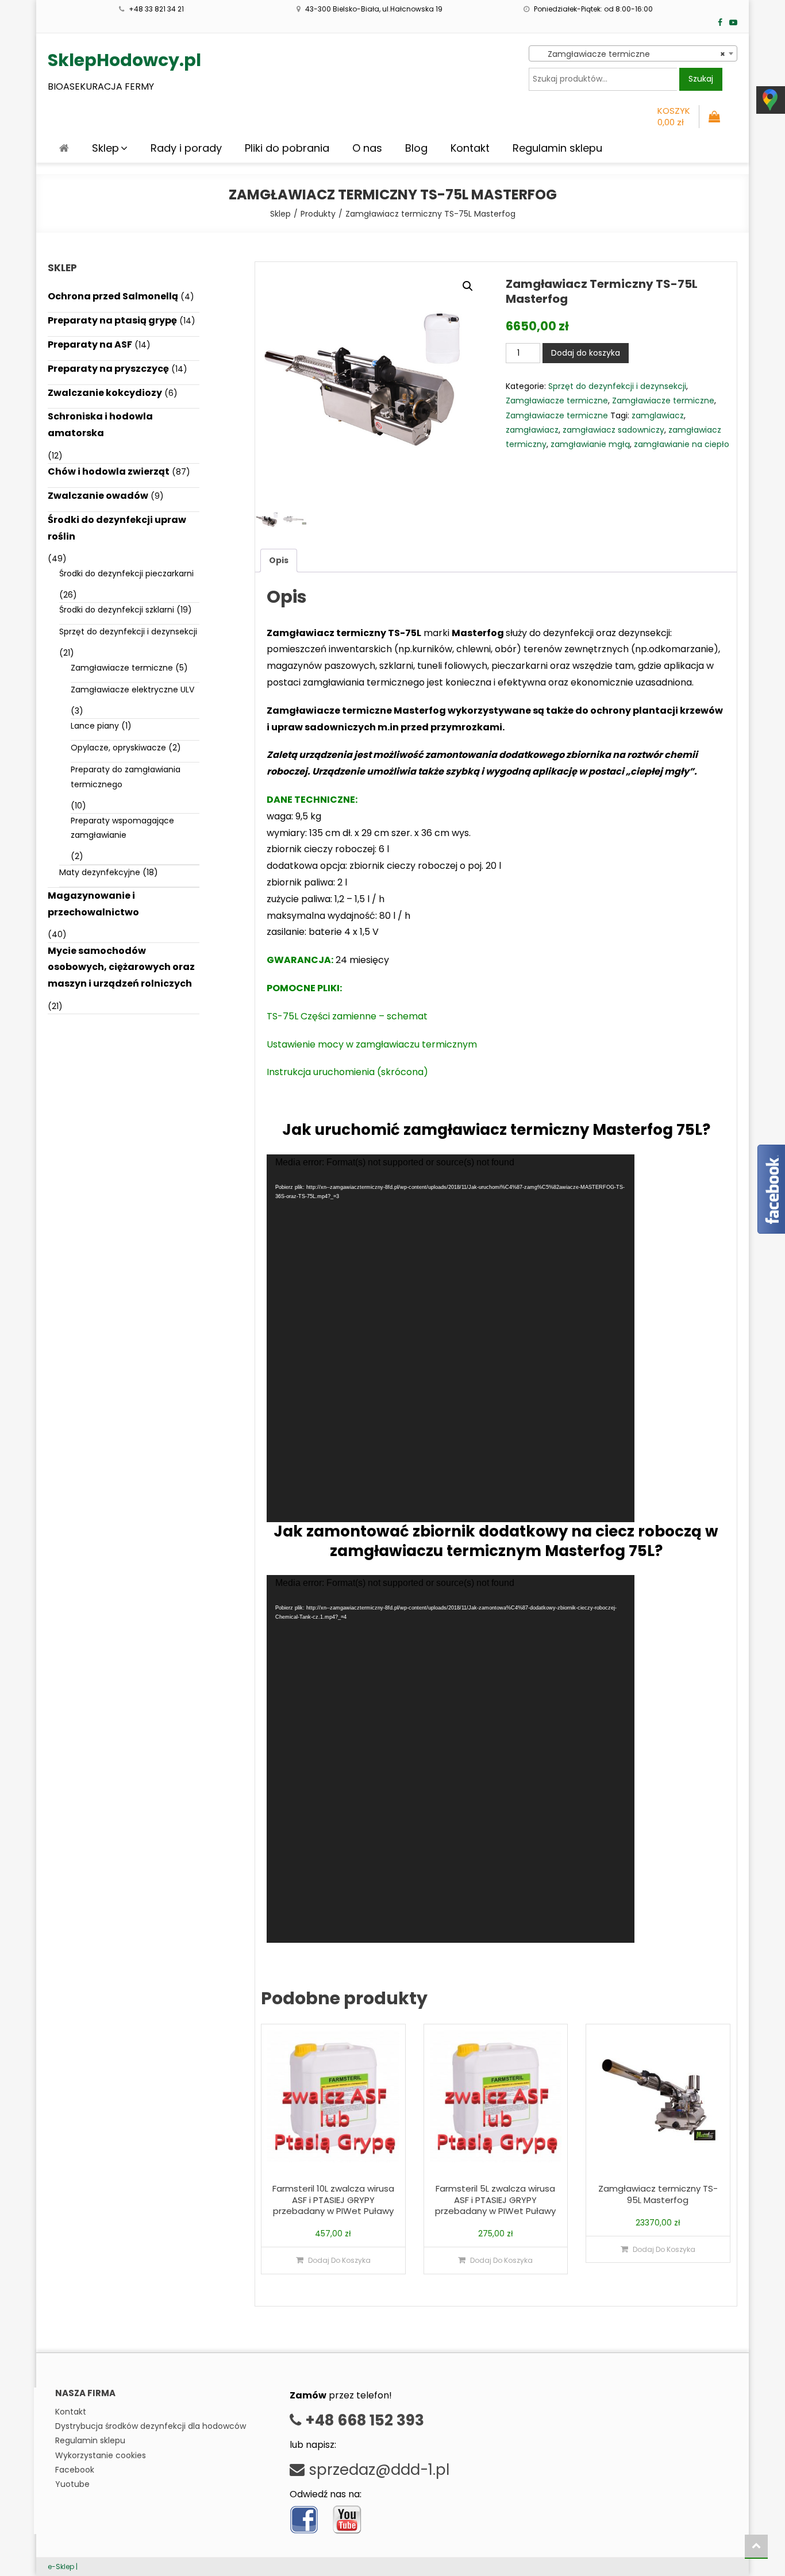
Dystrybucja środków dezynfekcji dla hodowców (151, 2426)
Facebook (75, 2470)
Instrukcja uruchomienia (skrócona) (347, 1072)
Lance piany (95, 726)
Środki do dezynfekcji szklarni (117, 610)
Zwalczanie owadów (98, 496)
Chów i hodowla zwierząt (109, 471)
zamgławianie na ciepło (682, 444)
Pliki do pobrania (287, 148)
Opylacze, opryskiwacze (118, 748)
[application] (451, 1338)
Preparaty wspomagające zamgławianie (122, 828)
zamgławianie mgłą (590, 444)
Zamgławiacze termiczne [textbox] (630, 54)
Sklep (105, 148)
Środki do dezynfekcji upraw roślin (117, 528)
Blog (416, 148)
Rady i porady (186, 148)
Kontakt (470, 148)
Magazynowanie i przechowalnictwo (93, 904)
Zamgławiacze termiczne (557, 401)
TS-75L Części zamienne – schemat (347, 1016)
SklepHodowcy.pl (124, 60)
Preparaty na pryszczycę (108, 369)
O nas (367, 148)
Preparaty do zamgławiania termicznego (126, 777)
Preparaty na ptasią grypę (112, 320)
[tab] (279, 561)
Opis (279, 560)
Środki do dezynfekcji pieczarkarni (126, 573)
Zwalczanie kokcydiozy (105, 393)
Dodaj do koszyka (586, 353)
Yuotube (72, 2484)
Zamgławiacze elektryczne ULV (132, 690)
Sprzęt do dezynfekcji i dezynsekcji (617, 386)
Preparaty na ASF (90, 344)
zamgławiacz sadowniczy (613, 430)
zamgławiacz (532, 430)
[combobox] (633, 53)
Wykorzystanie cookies (101, 2455)
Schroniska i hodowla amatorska (100, 425)
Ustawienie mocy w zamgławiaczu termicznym (372, 1044)
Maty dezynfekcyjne (100, 872)
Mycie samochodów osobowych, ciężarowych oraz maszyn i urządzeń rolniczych (121, 967)
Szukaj (701, 79)
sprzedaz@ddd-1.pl (377, 2470)
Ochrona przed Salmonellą (113, 296)
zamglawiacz (658, 415)
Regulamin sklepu (557, 148)
